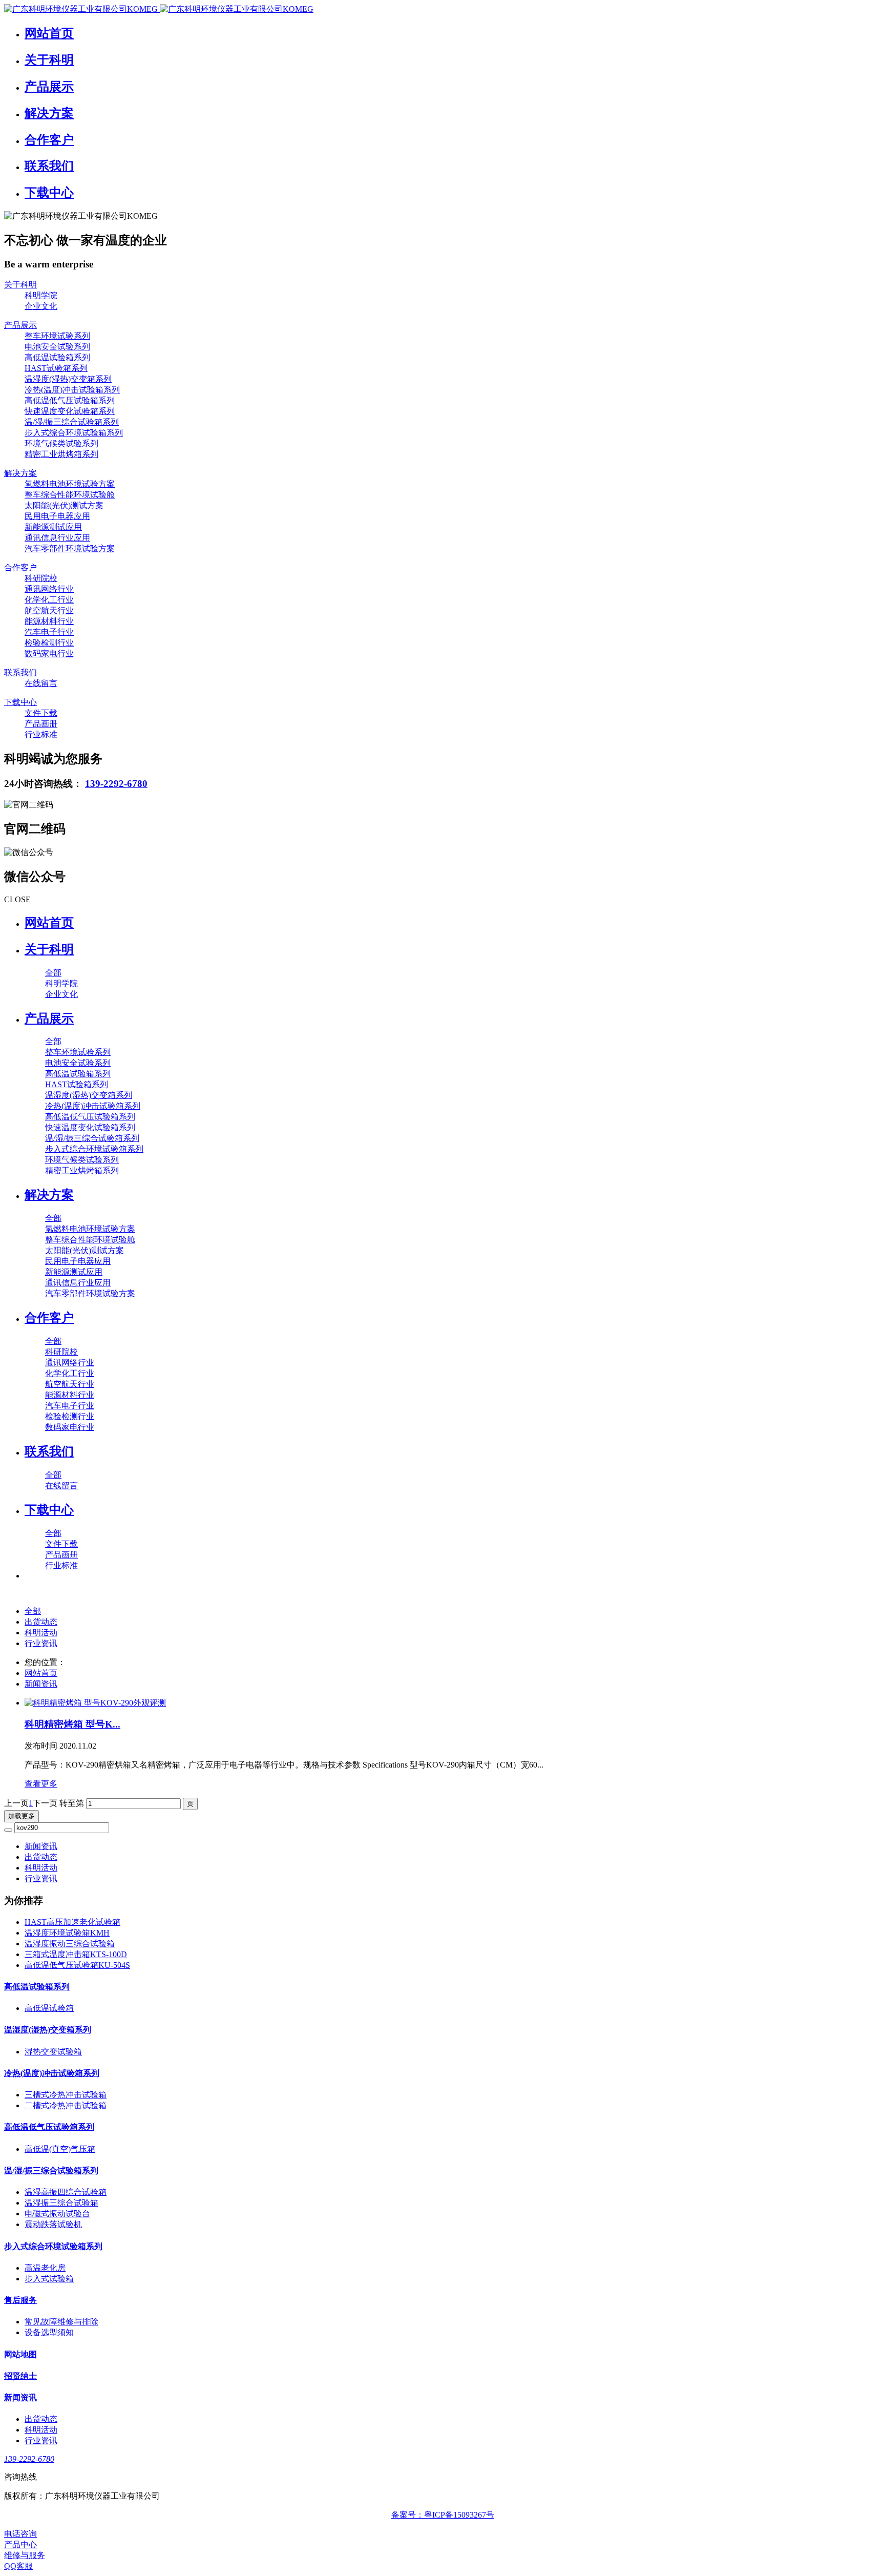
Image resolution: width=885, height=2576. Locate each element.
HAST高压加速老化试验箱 (72, 1922)
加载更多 (22, 1816)
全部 (53, 973)
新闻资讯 (41, 1684)
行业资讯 (41, 1643)
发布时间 (60, 1746)
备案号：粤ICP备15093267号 (443, 2515)
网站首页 (49, 923)
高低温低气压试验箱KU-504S (77, 1965)
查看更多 (41, 1784)
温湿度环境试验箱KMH (67, 1933)
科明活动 (41, 1633)
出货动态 (41, 1622)
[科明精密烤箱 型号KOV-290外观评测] (453, 1703)
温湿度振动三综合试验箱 (70, 1944)
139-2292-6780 (116, 784)
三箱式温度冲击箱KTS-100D (76, 1954)
